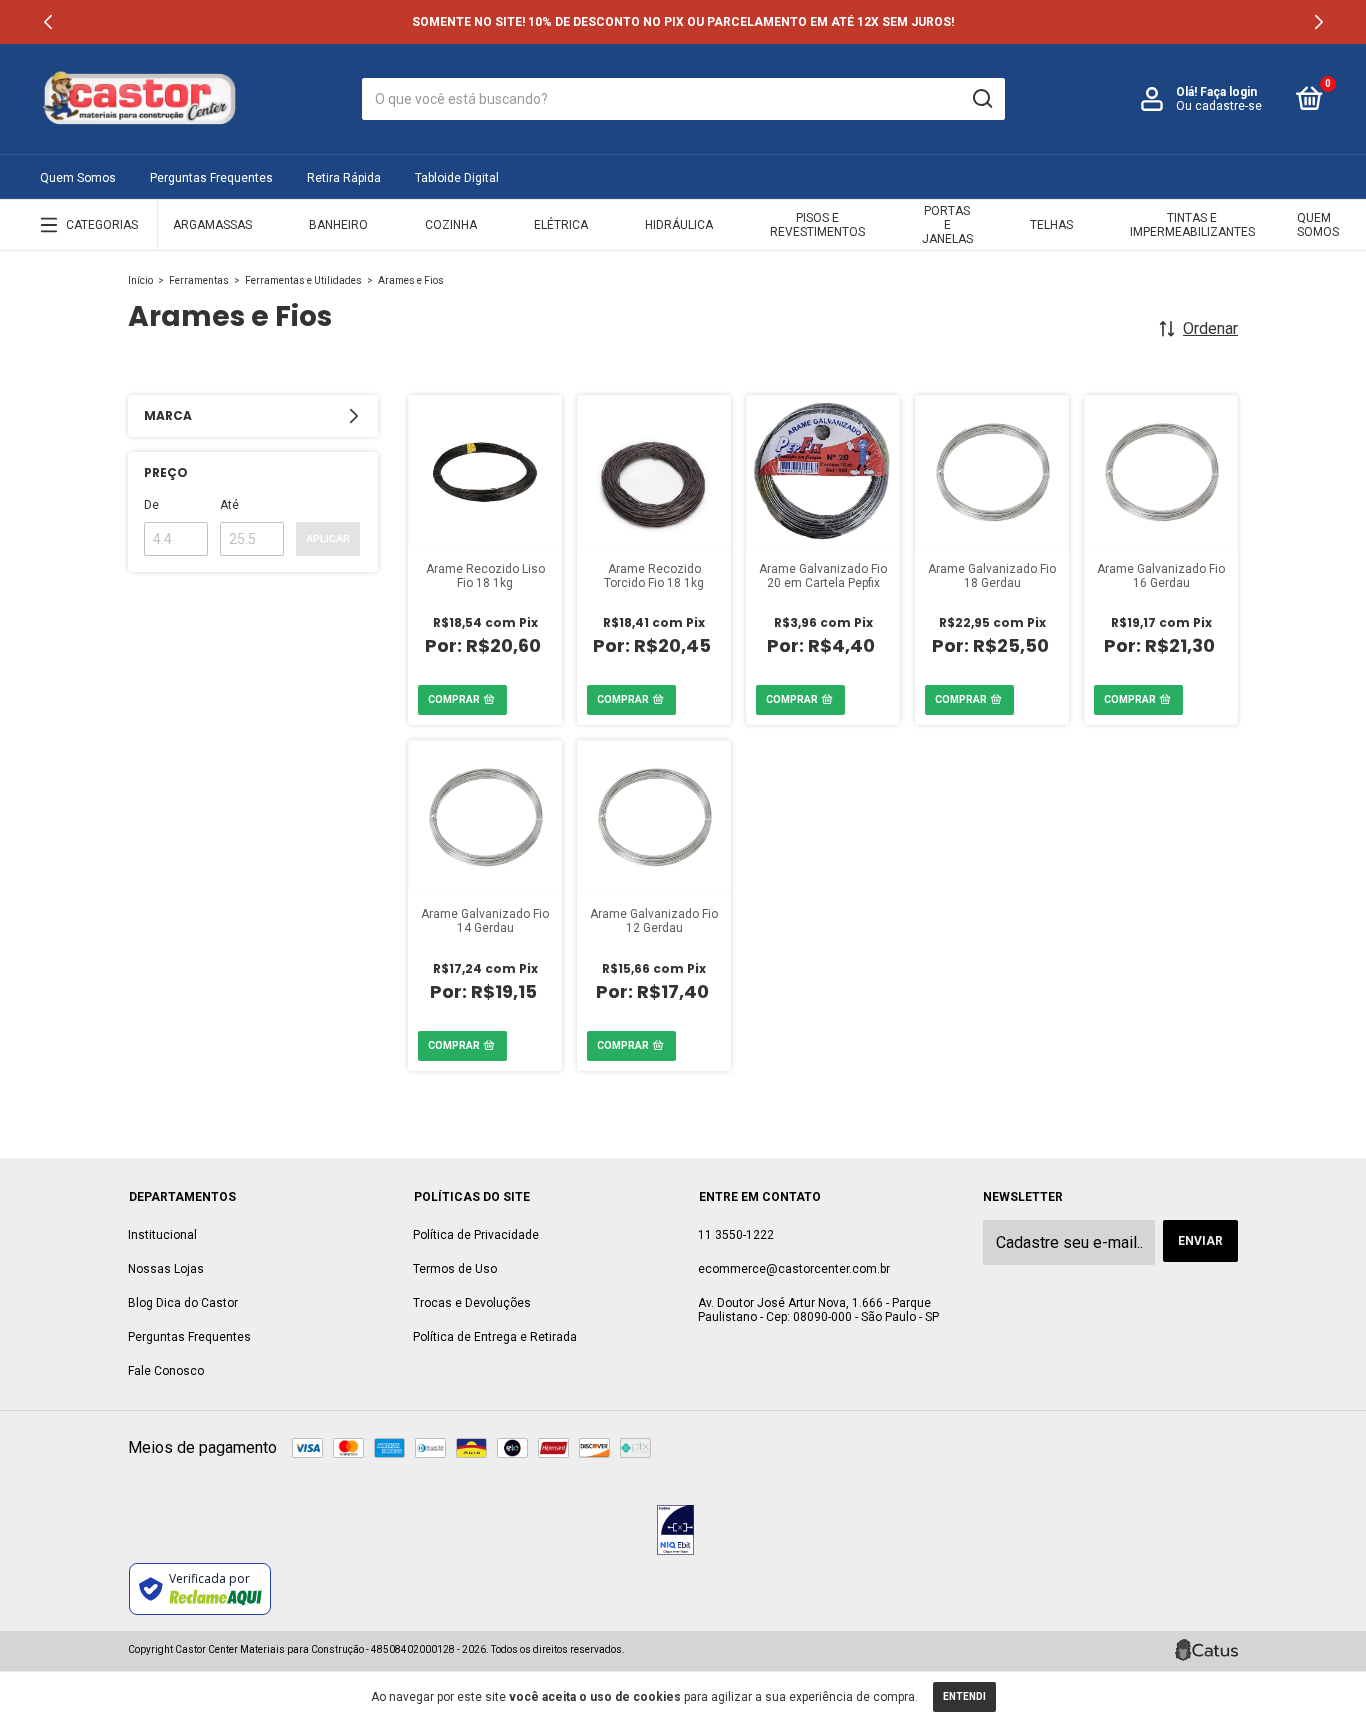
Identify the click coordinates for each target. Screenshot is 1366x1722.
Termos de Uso (455, 1269)
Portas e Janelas (947, 225)
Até (229, 505)
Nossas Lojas (166, 1269)
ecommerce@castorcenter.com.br (794, 1269)
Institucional (162, 1235)
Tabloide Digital (457, 178)
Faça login (1228, 92)
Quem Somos (78, 178)
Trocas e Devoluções (472, 1303)
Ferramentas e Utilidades (303, 280)
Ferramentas (199, 280)
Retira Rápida (344, 178)
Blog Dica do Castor (183, 1303)
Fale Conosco (166, 1371)
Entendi (964, 1696)
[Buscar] (981, 99)
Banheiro (338, 225)
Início (140, 280)
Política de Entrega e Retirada (495, 1337)
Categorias (102, 225)
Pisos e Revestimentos (817, 225)
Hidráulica (679, 225)
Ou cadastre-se (1219, 106)
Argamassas (212, 225)
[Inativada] (675, 1532)
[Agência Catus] (1206, 1650)
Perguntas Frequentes (211, 178)
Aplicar (328, 538)
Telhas (1051, 225)
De (151, 505)
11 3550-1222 (736, 1235)
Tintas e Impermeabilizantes (1192, 225)
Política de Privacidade (476, 1235)
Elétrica (561, 225)
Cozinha (451, 225)
